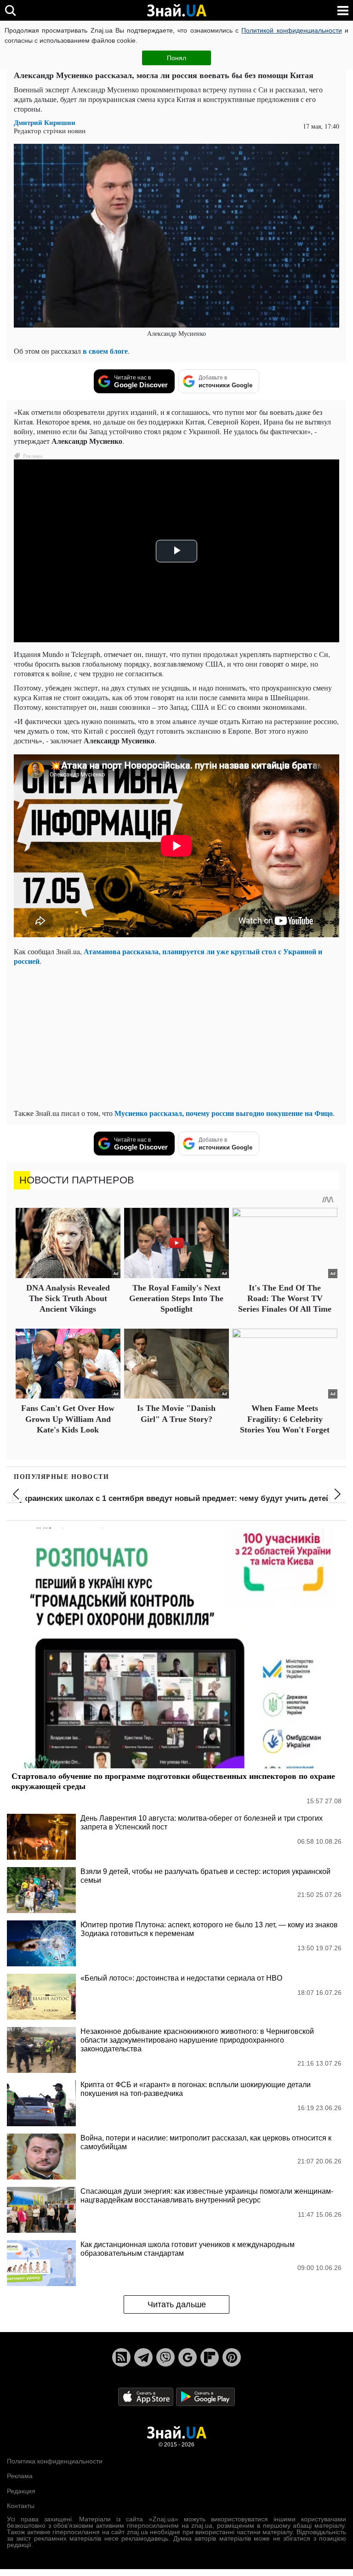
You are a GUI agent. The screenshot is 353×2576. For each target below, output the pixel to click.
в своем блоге (105, 351)
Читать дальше (177, 2304)
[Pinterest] (232, 2357)
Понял (176, 58)
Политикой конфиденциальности (291, 30)
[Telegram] (143, 2357)
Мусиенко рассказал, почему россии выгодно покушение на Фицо (224, 1113)
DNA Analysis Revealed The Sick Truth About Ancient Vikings (68, 1299)
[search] (10, 10)
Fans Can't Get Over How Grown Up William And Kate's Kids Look (68, 1419)
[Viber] (165, 2357)
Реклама (20, 2476)
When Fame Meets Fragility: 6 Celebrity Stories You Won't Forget (285, 1419)
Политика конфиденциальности (55, 2461)
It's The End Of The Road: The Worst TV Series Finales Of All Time (285, 1299)
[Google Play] (205, 2396)
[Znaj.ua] (176, 11)
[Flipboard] (210, 2357)
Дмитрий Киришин (45, 122)
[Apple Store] (147, 2396)
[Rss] (121, 2357)
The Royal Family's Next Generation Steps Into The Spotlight (176, 1299)
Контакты (21, 2506)
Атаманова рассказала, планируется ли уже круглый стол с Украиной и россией (168, 956)
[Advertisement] (176, 1037)
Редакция (21, 2491)
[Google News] (188, 2357)
